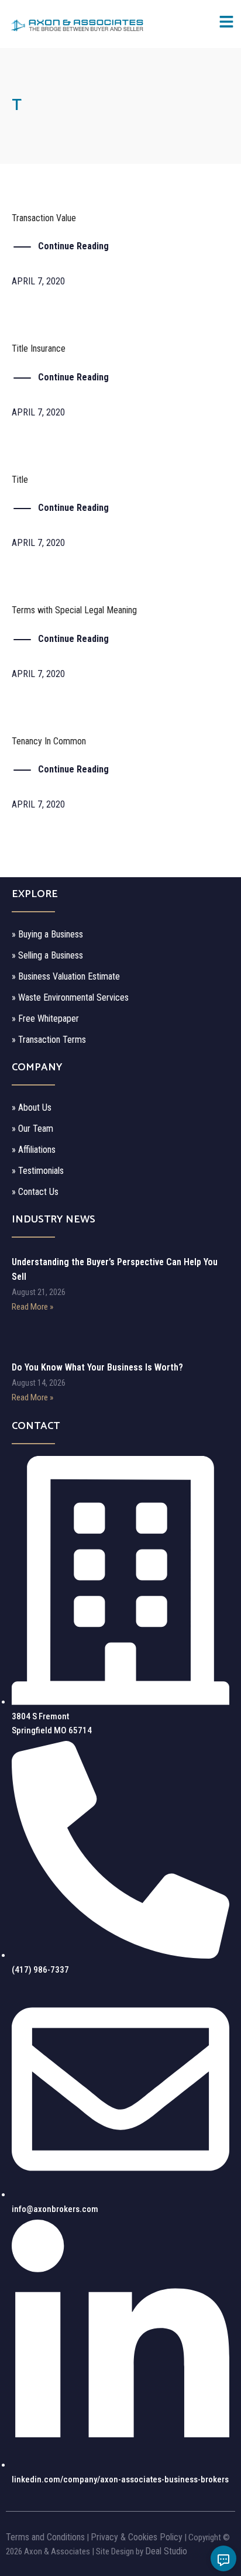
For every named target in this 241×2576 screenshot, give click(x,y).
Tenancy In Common (49, 741)
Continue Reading (73, 246)
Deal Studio (166, 2551)
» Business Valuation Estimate (66, 976)
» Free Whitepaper (45, 1019)
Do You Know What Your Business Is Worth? (97, 1367)
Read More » (32, 1307)
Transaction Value (44, 218)
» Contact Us (35, 1192)
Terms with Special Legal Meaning (74, 610)
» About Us (32, 1107)
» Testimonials (38, 1171)
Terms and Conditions (45, 2537)
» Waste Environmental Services (70, 997)
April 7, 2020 (38, 281)
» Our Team (32, 1129)
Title (20, 480)
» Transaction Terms (49, 1040)
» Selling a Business (47, 955)
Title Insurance (39, 348)
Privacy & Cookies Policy (137, 2537)
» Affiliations (34, 1150)
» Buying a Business (47, 934)
